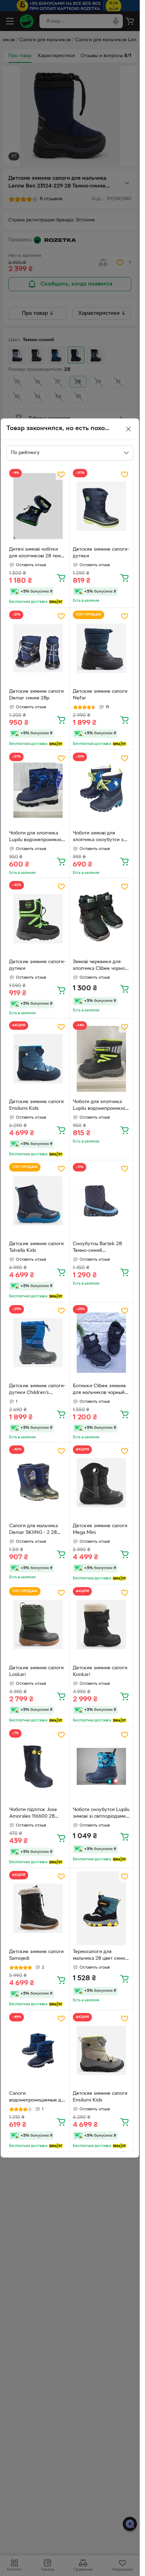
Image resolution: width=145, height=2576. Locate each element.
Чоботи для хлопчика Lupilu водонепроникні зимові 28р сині (35, 837)
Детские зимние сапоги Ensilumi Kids (36, 1105)
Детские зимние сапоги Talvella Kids (36, 1247)
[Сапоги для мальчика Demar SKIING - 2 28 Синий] (38, 1483)
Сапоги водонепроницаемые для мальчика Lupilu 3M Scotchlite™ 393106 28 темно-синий (38, 2098)
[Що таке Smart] (56, 602)
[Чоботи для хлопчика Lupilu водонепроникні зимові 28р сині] (38, 790)
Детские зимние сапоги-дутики (101, 553)
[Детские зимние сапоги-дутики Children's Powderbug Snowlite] (38, 1343)
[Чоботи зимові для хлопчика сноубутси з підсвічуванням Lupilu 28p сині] (102, 790)
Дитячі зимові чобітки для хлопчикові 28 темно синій (38, 553)
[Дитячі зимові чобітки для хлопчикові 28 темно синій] (38, 506)
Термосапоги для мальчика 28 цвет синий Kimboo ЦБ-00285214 (100, 1956)
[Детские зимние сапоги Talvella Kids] (38, 1201)
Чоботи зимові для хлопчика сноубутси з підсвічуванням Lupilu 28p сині (98, 837)
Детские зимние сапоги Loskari (36, 1671)
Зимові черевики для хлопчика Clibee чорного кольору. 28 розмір (101, 966)
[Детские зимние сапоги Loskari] (38, 1625)
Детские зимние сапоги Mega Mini (100, 1529)
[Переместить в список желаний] (61, 475)
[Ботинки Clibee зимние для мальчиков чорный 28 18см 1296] (102, 1343)
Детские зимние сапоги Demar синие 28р (36, 695)
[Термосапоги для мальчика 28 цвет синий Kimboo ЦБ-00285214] (102, 1908)
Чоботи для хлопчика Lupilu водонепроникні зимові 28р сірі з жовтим (101, 1106)
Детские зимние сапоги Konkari (100, 1671)
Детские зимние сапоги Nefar (100, 695)
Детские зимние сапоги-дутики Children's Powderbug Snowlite (37, 1390)
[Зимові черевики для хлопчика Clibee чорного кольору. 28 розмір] (102, 919)
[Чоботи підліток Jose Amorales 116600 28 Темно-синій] (38, 1767)
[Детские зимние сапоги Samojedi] (38, 1908)
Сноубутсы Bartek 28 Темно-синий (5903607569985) (97, 1248)
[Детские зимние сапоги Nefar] (102, 648)
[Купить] (61, 577)
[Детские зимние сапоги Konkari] (102, 1625)
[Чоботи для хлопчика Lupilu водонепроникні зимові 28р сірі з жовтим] (102, 1059)
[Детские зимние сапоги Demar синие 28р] (38, 648)
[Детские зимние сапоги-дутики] (102, 506)
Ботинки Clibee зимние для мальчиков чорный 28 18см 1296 (99, 1390)
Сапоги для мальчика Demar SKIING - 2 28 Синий (33, 1530)
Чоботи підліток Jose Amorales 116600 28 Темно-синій (33, 1814)
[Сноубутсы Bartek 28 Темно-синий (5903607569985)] (102, 1201)
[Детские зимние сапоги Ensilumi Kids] (38, 1059)
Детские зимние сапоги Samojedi (36, 1955)
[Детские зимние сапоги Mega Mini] (102, 1483)
